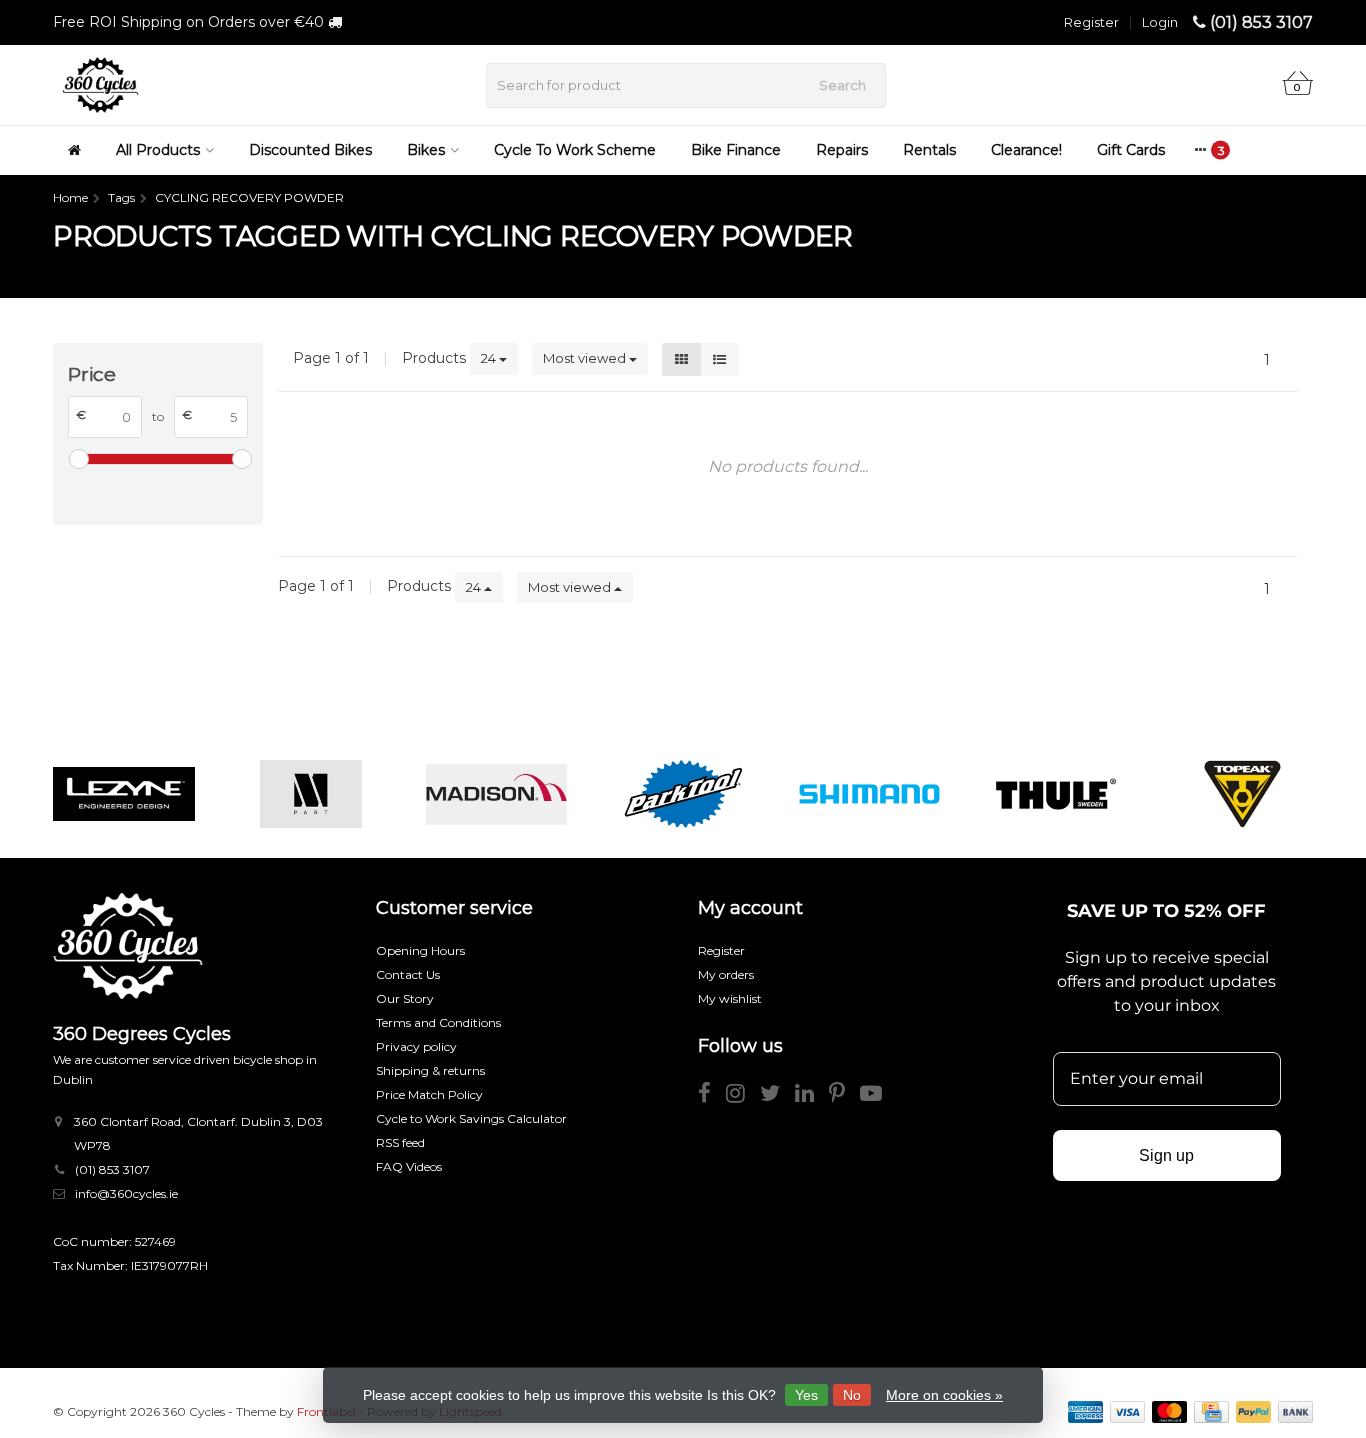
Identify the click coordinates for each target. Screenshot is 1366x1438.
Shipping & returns (430, 1070)
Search (842, 85)
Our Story (405, 998)
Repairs (842, 150)
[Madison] (496, 794)
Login (1160, 22)
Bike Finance (736, 150)
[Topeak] (1242, 794)
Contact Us (408, 974)
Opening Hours (420, 950)
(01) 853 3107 (1261, 22)
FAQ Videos (409, 1166)
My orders (726, 974)
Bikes (426, 150)
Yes (806, 1395)
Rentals (929, 150)
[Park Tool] (682, 794)
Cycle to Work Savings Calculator (471, 1118)
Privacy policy (416, 1046)
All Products (158, 150)
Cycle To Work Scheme (575, 150)
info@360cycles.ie (126, 1193)
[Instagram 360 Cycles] (743, 1096)
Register (1091, 22)
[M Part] (310, 794)
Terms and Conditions (438, 1022)
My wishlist (730, 998)
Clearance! (1026, 150)
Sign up (1166, 1155)
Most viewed (586, 358)
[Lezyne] (123, 794)
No (852, 1395)
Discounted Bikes (310, 150)
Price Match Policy (429, 1094)
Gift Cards (1131, 150)
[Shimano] (869, 794)
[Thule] (1055, 794)
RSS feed (400, 1142)
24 (490, 358)
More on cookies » (944, 1395)
